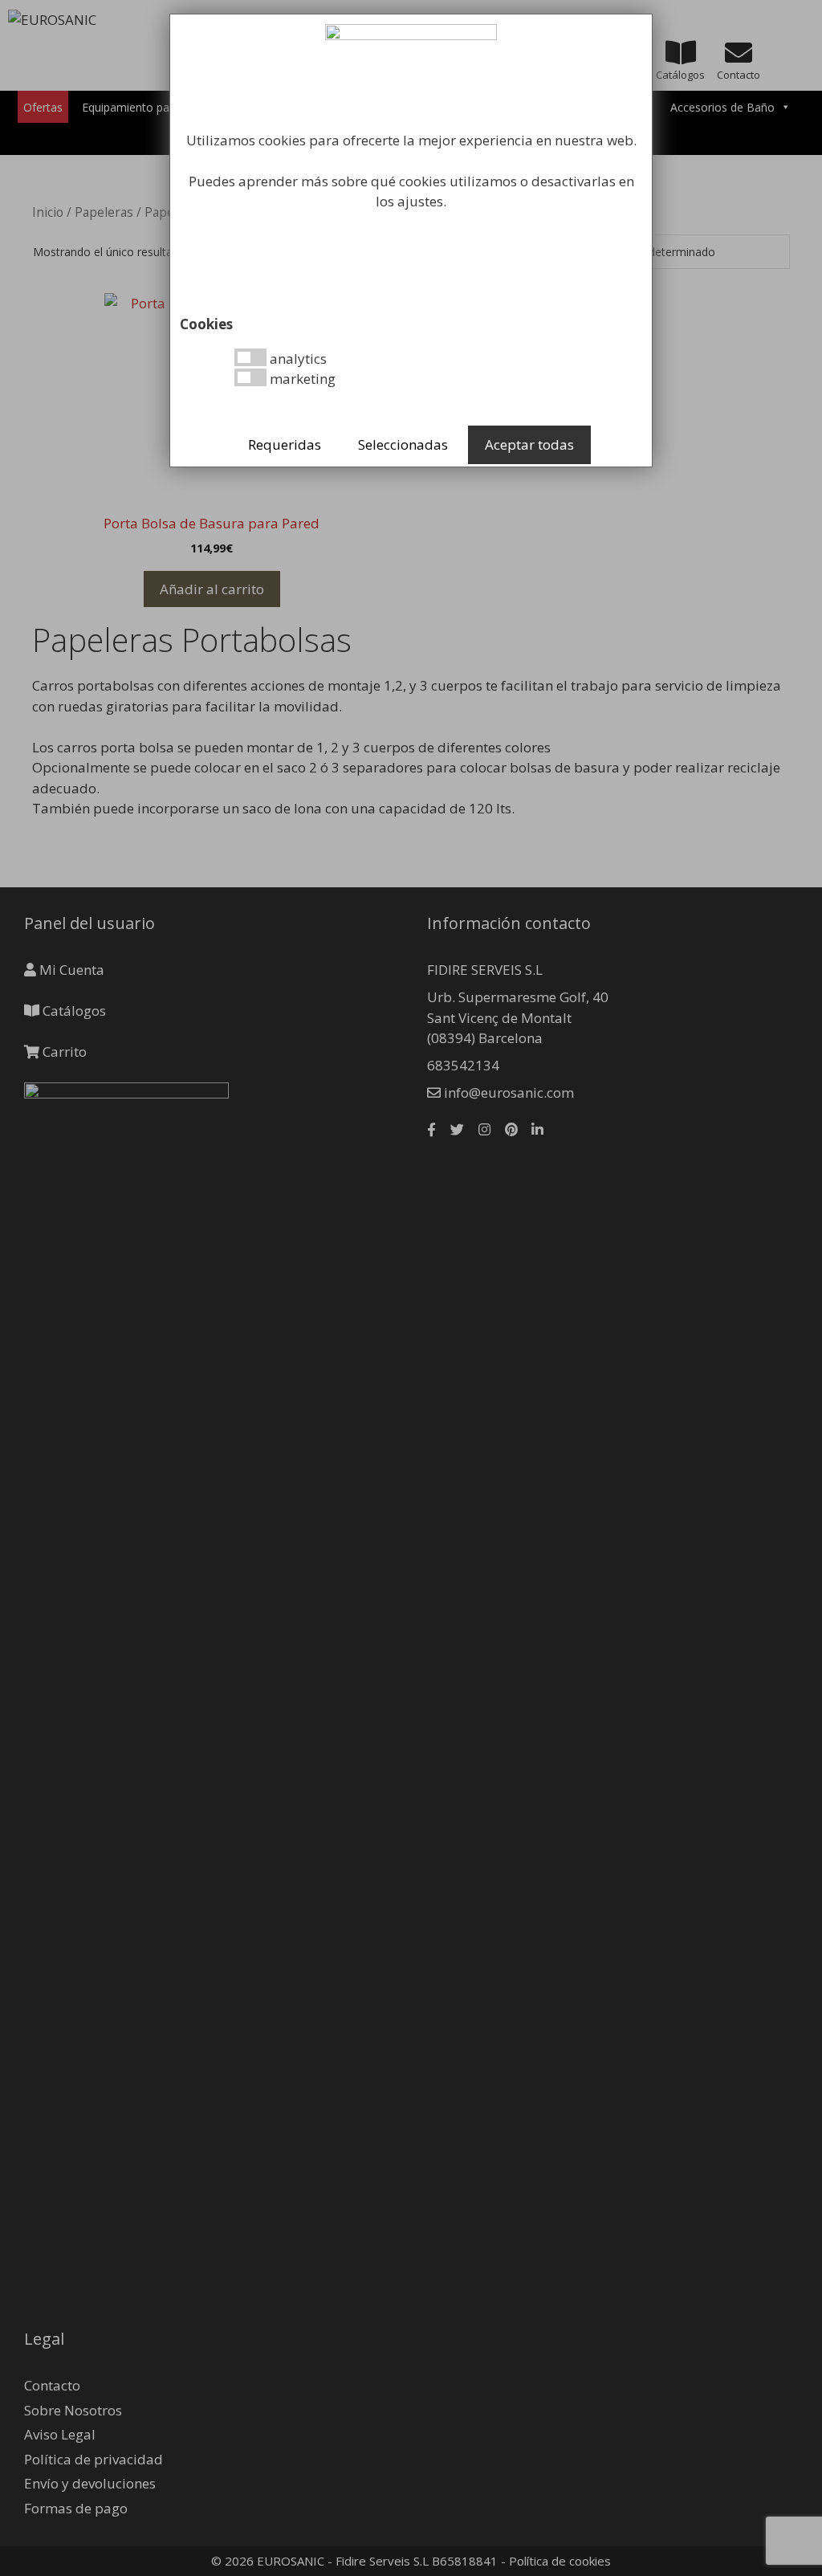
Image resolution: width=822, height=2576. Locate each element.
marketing (301, 379)
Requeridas (285, 444)
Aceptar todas (529, 444)
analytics (297, 359)
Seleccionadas (403, 444)
